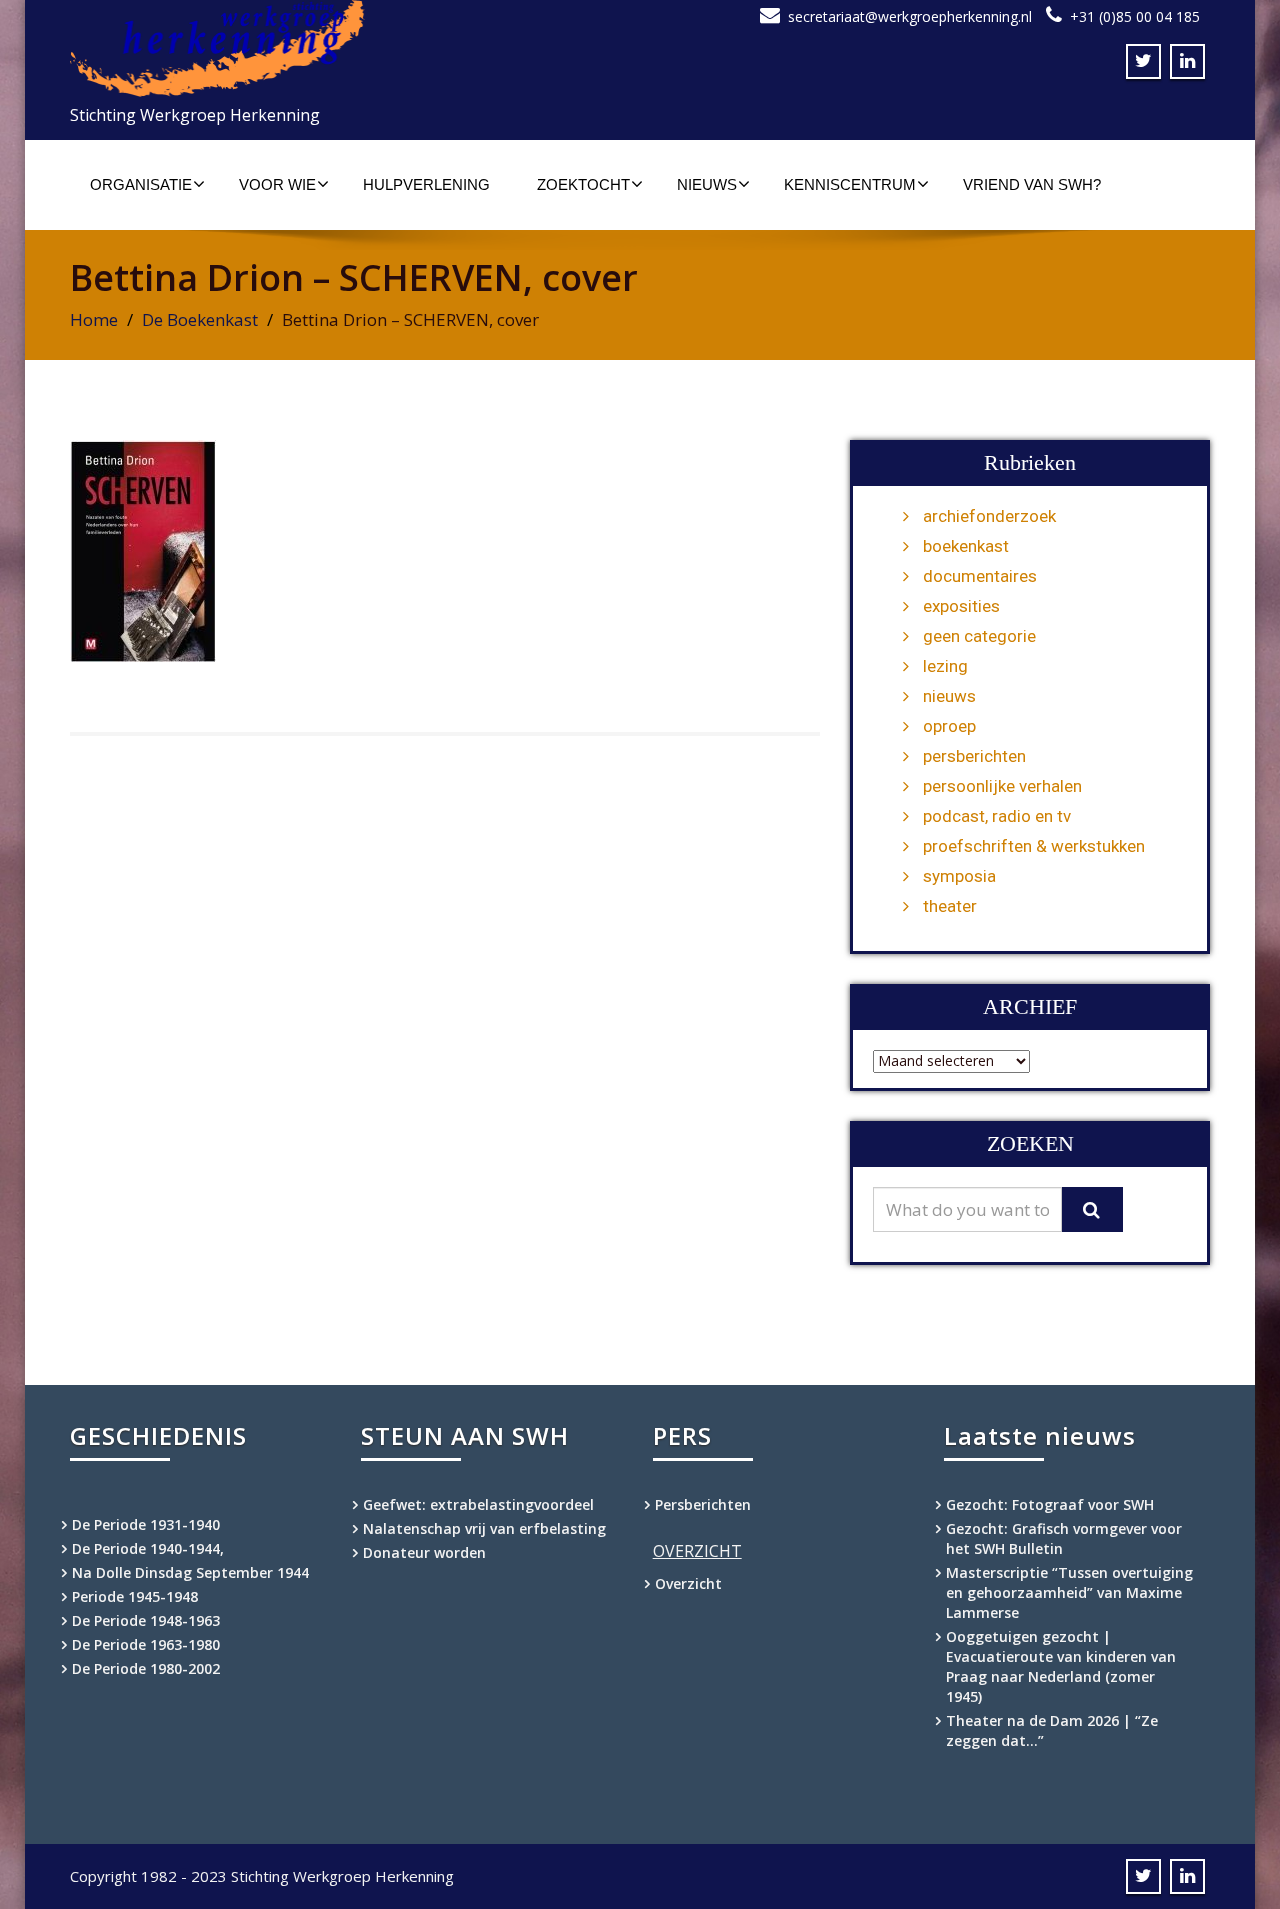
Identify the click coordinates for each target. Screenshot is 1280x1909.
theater (950, 906)
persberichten (974, 756)
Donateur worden (424, 1552)
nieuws (949, 696)
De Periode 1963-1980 (146, 1644)
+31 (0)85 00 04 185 (1135, 16)
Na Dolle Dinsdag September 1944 (190, 1572)
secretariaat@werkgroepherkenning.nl (910, 16)
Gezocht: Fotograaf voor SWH (1050, 1504)
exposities (961, 606)
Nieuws (707, 184)
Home (94, 319)
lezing (945, 666)
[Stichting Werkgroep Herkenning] (347, 48)
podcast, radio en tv (997, 816)
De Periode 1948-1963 (146, 1620)
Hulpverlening (426, 184)
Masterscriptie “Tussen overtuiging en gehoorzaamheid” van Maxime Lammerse (1069, 1592)
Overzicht (688, 1583)
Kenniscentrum (850, 184)
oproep (949, 726)
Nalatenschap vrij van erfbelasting (484, 1528)
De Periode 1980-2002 (146, 1668)
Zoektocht (583, 184)
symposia (959, 876)
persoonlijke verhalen (1002, 786)
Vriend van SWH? (1032, 184)
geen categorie (979, 636)
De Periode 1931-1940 (146, 1524)
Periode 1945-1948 (135, 1596)
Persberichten (703, 1504)
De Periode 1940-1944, (148, 1548)
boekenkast (966, 546)
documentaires (980, 576)
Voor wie (277, 184)
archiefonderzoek (989, 516)
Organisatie (141, 184)
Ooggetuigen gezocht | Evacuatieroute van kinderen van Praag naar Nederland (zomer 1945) (1061, 1666)
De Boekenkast (200, 319)
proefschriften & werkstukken (1034, 846)
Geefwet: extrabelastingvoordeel (478, 1504)
